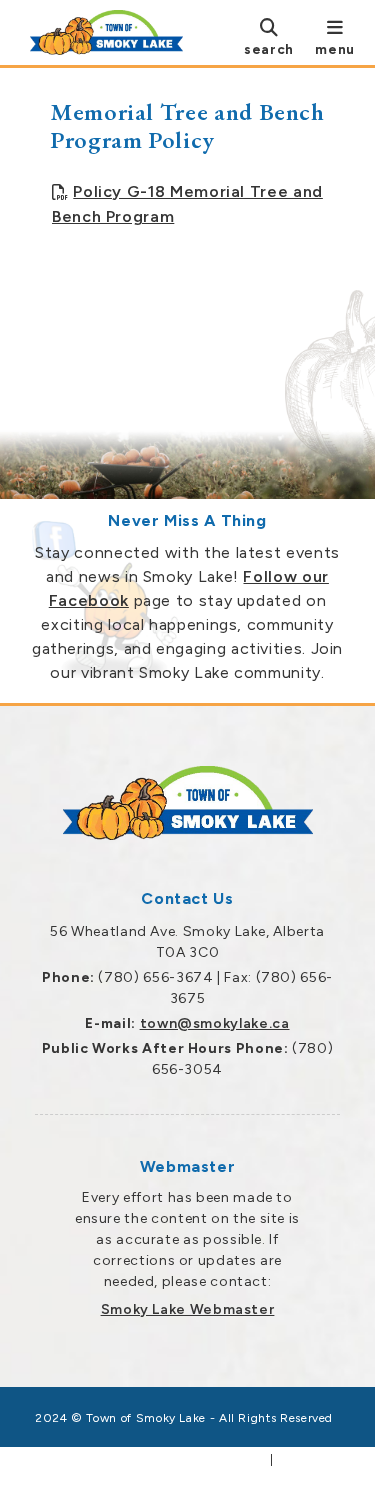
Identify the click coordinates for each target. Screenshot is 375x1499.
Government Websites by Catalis (158, 1460)
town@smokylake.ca (215, 1023)
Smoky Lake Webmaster (188, 1309)
